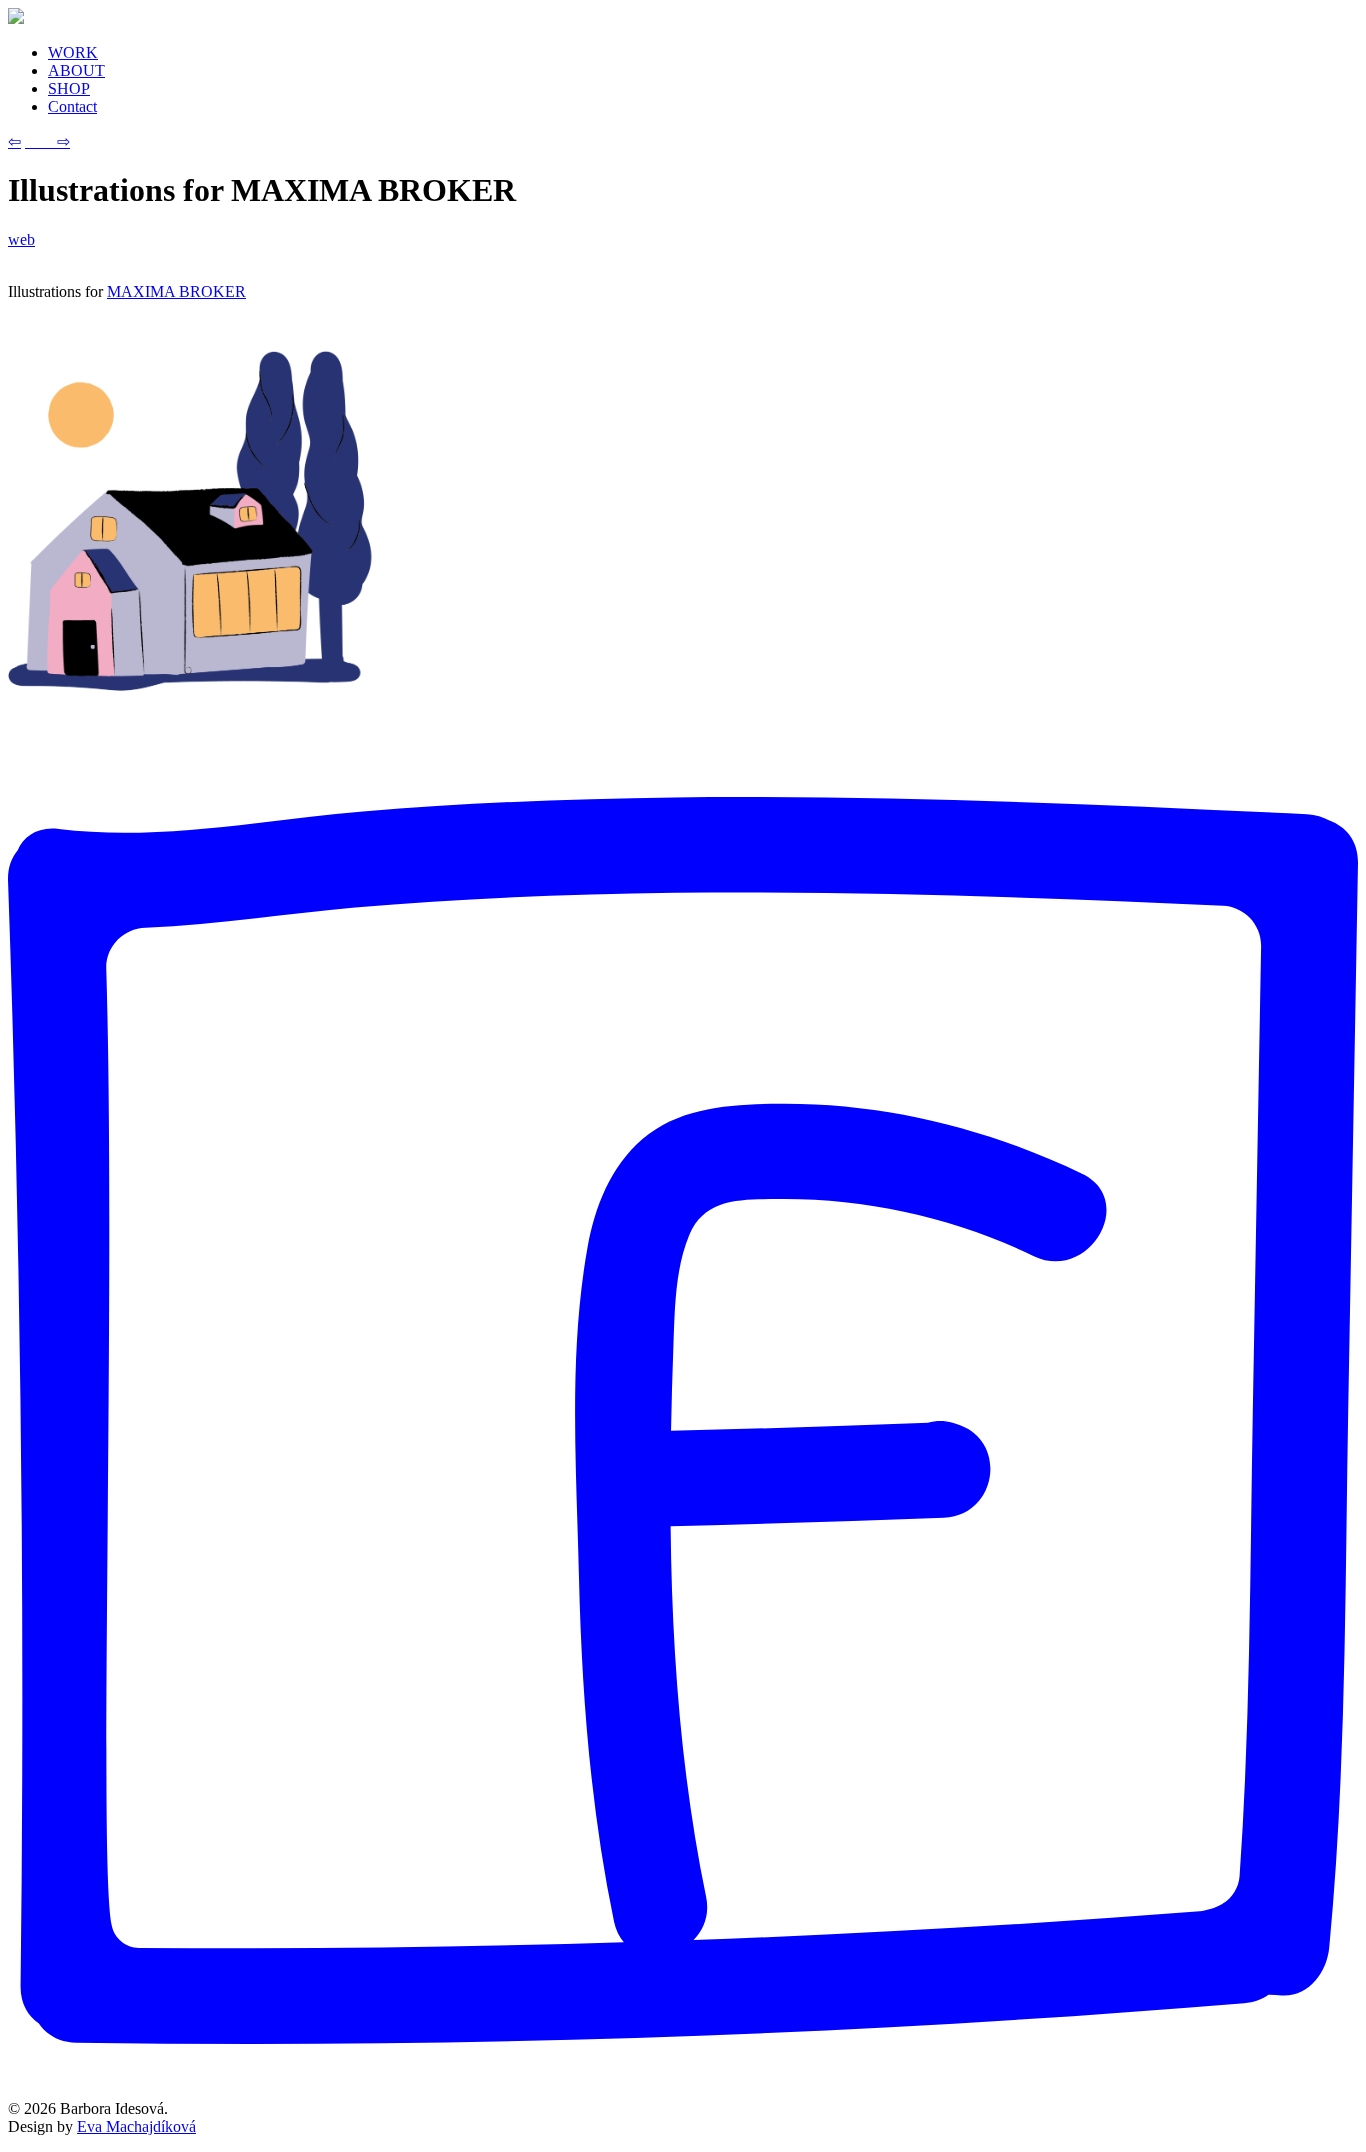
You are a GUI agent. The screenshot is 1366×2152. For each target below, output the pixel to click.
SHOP (69, 88)
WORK (73, 52)
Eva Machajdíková (136, 2126)
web (21, 239)
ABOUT (76, 70)
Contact (72, 106)
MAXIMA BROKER (176, 291)
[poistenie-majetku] (190, 685)
